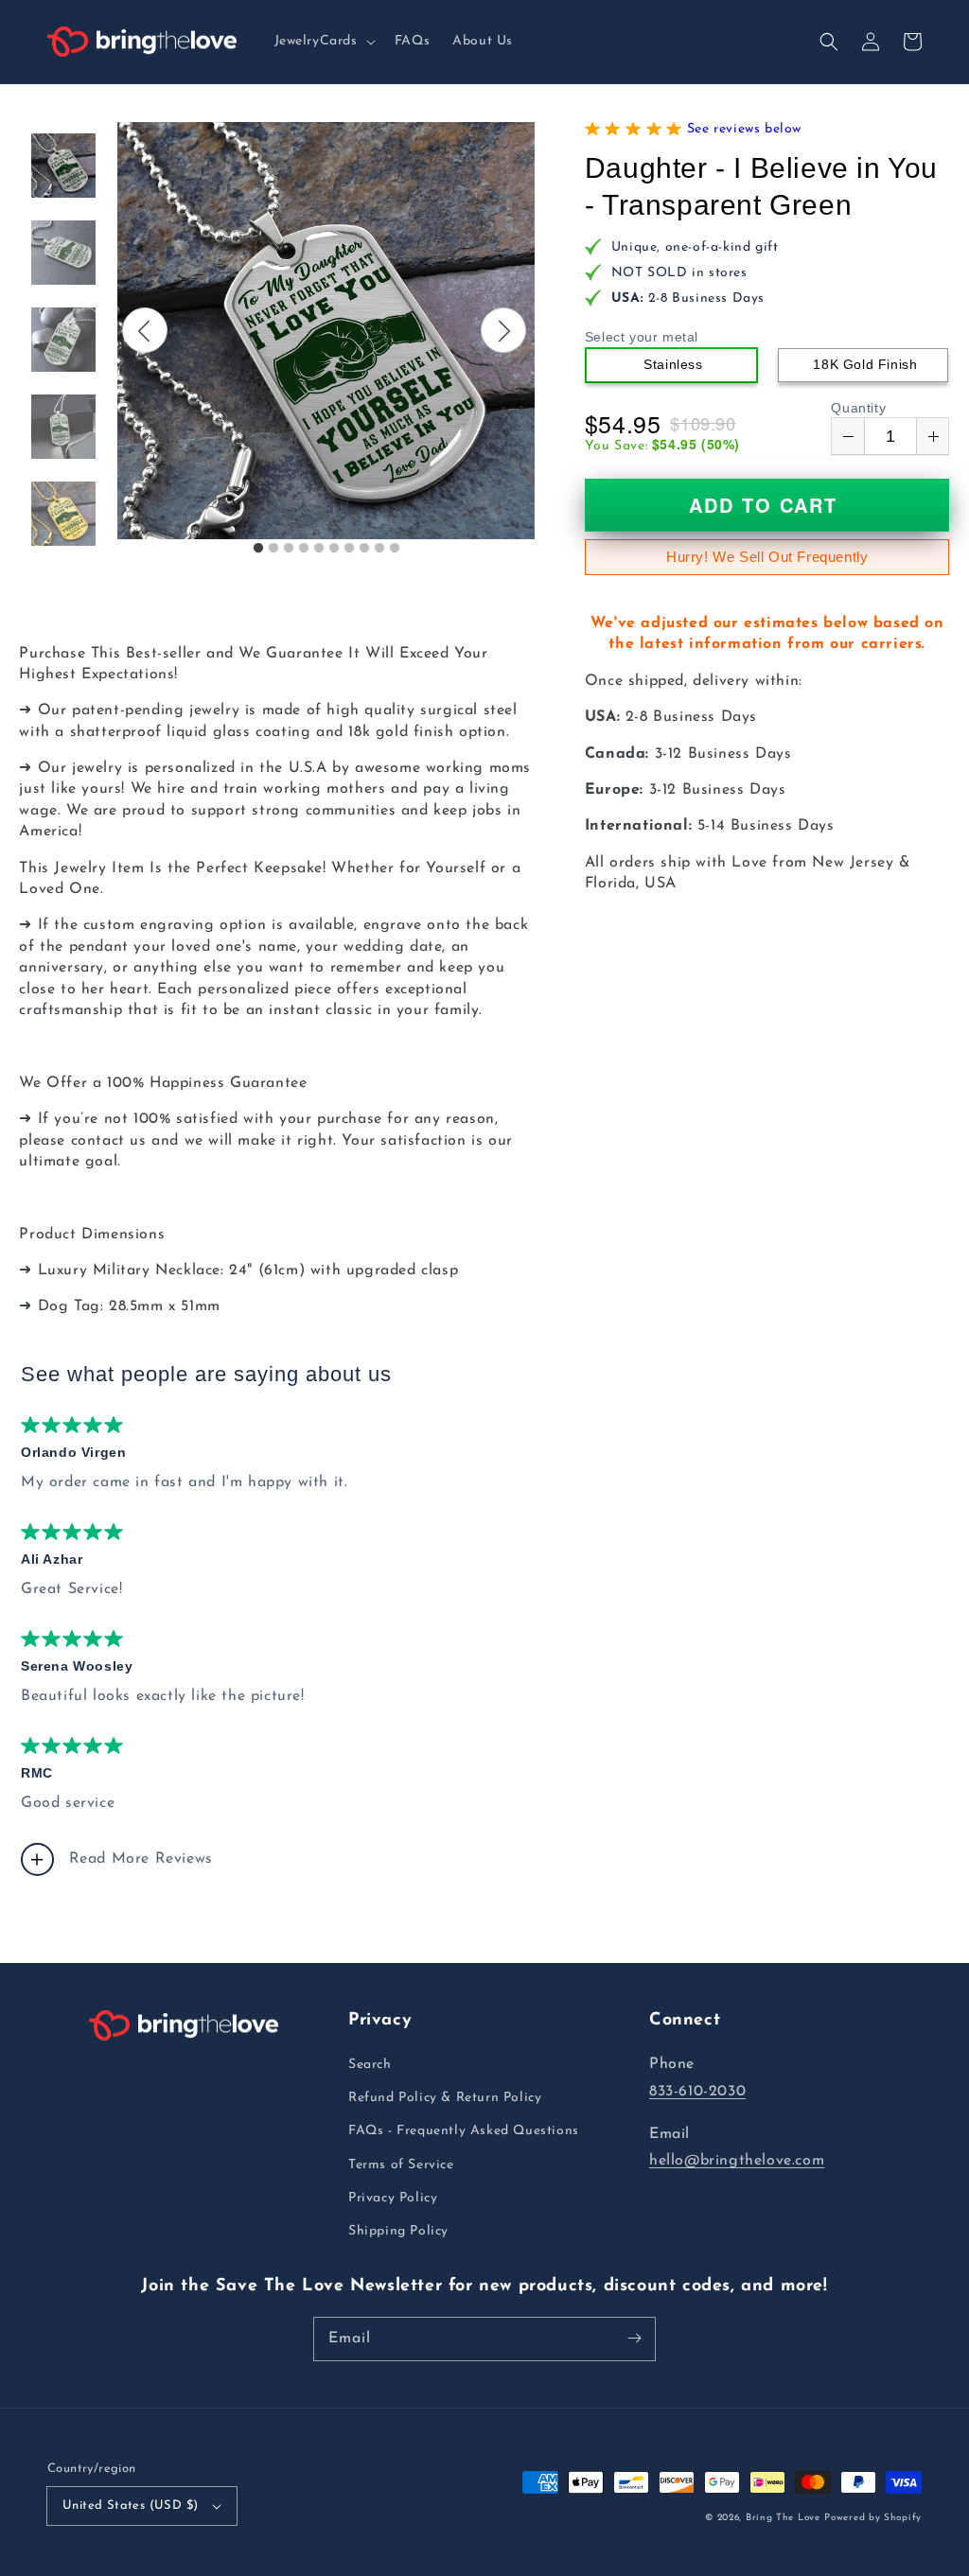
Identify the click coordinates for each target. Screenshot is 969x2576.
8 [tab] (364, 549)
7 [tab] (349, 549)
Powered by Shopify (873, 2518)
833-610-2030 (697, 2092)
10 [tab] (395, 549)
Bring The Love (783, 2518)
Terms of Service (401, 2165)
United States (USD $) (130, 2506)
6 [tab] (334, 549)
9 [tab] (379, 549)
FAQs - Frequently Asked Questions (464, 2131)
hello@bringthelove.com (737, 2161)
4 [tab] (304, 549)
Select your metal (642, 337)
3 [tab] (289, 549)
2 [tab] (273, 549)
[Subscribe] (634, 2339)
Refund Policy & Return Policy (445, 2098)
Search (370, 2065)
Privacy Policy (393, 2198)
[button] (323, 42)
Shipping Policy (398, 2231)
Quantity (858, 408)
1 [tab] (258, 549)
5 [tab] (319, 549)
